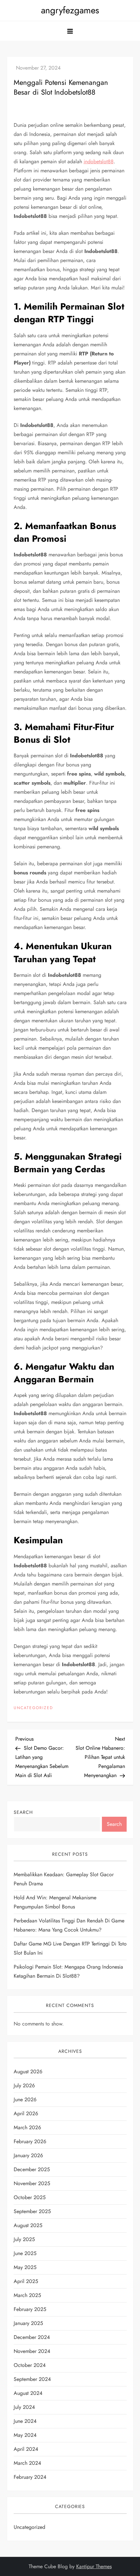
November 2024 (32, 2351)
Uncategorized (33, 1708)
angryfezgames (70, 10)
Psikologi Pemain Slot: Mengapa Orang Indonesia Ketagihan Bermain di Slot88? (68, 1971)
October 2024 (30, 2365)
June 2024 (25, 2421)
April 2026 (26, 2113)
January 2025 (28, 2323)
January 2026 (28, 2155)
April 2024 (26, 2449)
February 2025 (30, 2309)
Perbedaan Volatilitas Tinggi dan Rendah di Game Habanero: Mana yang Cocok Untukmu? (69, 1925)
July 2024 (24, 2407)
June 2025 (25, 2253)
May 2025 (25, 2267)
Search (23, 1812)
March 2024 (27, 2463)
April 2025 (26, 2281)
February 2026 (30, 2141)
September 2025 (32, 2211)
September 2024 (32, 2379)
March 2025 (27, 2295)
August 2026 (28, 2071)
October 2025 (30, 2197)
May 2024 (25, 2435)
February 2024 (30, 2477)
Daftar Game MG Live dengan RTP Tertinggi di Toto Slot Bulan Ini (70, 1948)
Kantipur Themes (94, 2566)
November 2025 (32, 2183)
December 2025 (32, 2169)
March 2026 (27, 2127)
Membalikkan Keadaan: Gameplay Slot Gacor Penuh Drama (64, 1879)
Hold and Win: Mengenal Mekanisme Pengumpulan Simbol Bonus (55, 1902)
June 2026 (25, 2099)
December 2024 (32, 2337)
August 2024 (28, 2393)
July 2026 (24, 2085)
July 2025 (24, 2239)
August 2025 (28, 2225)
